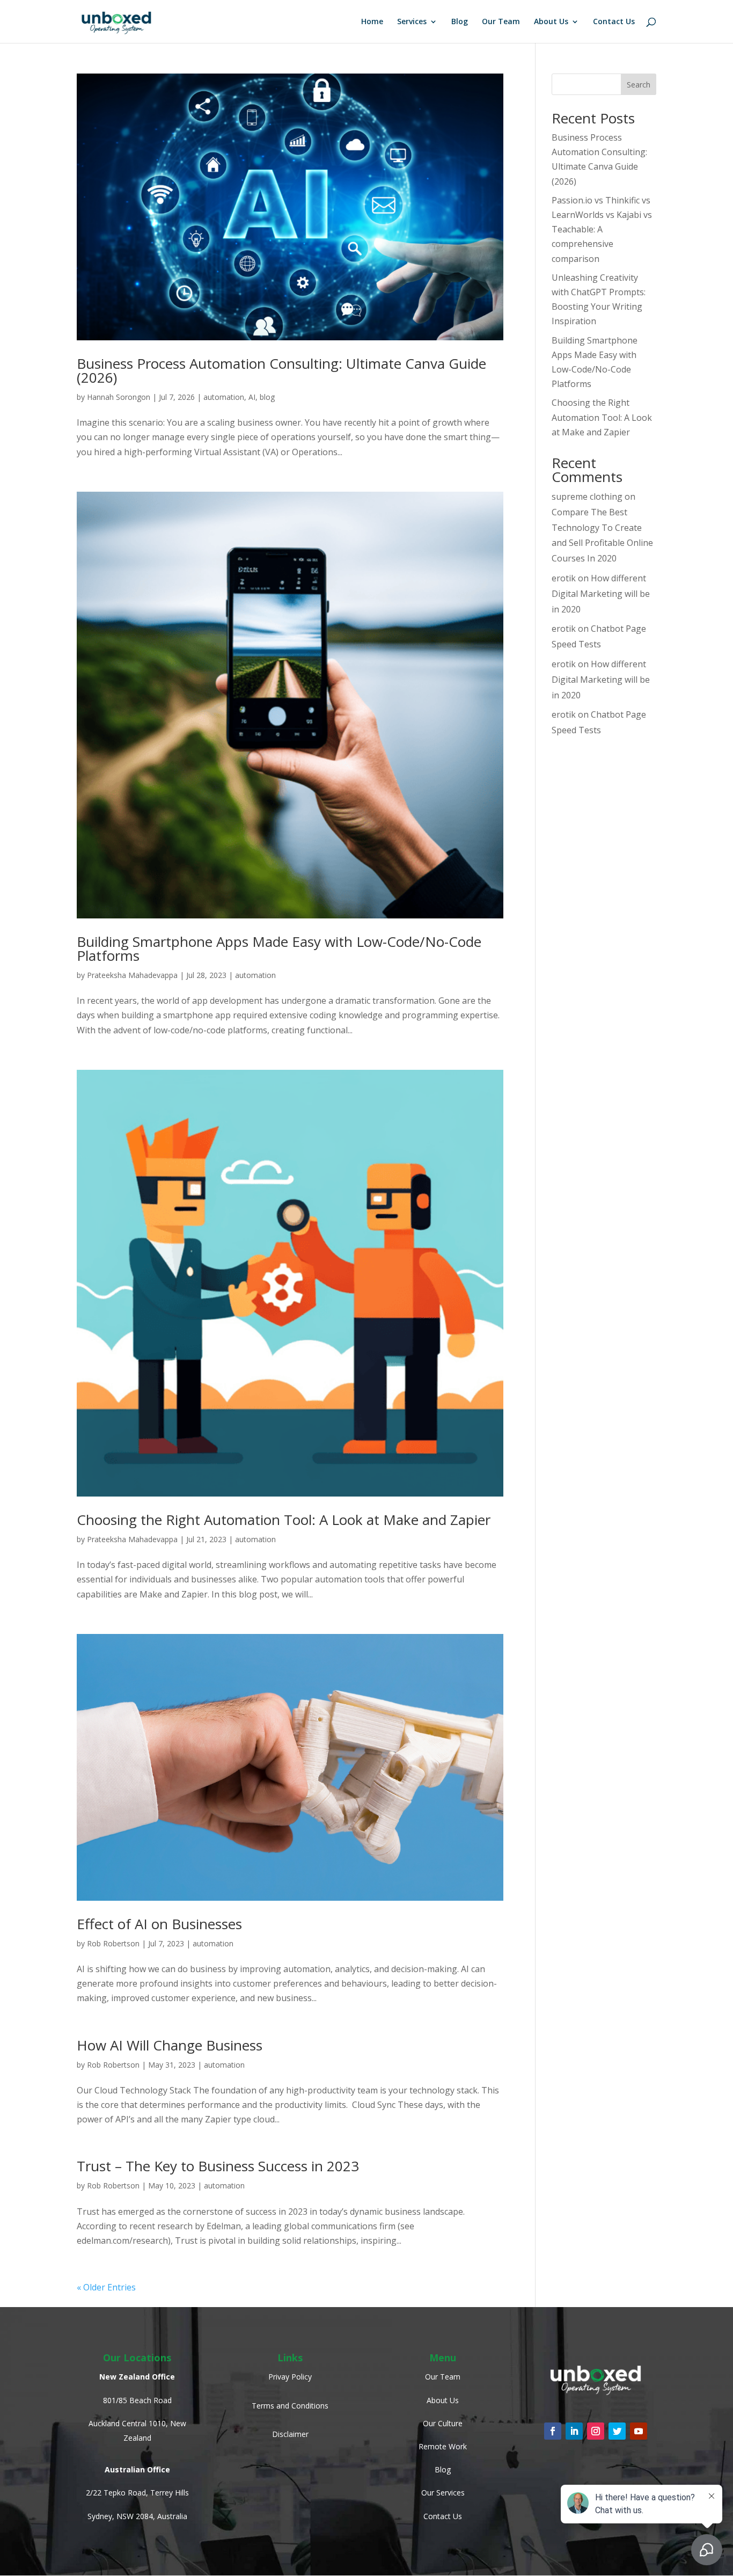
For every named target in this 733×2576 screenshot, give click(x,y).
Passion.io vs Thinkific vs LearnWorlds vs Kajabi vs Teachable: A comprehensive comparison (602, 229)
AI (252, 397)
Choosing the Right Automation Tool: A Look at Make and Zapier (284, 1520)
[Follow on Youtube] (639, 2431)
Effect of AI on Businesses (159, 1924)
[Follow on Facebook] (553, 2431)
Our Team (501, 22)
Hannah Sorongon (119, 397)
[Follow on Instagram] (596, 2431)
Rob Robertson (113, 1943)
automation (224, 397)
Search (639, 85)
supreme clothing (587, 497)
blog (267, 397)
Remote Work (443, 2446)
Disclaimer (290, 2434)
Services (412, 22)
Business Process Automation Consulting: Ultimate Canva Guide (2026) (281, 370)
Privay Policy (290, 2377)
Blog (460, 22)
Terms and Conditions (290, 2406)
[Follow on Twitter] (617, 2431)
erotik (564, 578)
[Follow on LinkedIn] (574, 2431)
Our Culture (443, 2423)
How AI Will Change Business (170, 2045)
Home (372, 22)
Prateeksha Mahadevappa (132, 975)
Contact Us (614, 22)
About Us (551, 22)
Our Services (443, 2493)
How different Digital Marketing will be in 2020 (601, 594)
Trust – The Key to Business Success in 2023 (218, 2166)
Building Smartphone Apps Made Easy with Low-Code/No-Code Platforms (279, 948)
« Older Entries (106, 2287)
